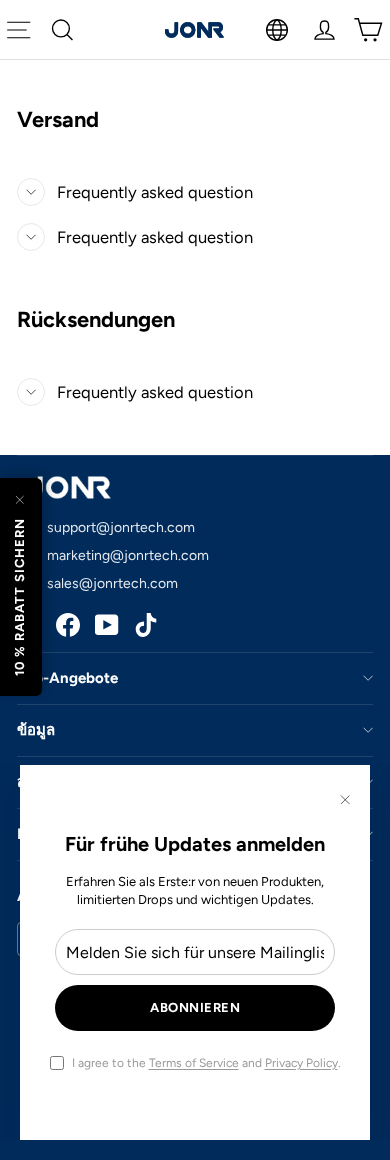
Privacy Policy (301, 1063)
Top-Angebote (67, 678)
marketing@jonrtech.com (128, 555)
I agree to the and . (206, 1063)
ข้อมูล (36, 730)
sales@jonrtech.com (112, 583)
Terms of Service (194, 1063)
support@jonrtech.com (121, 527)
